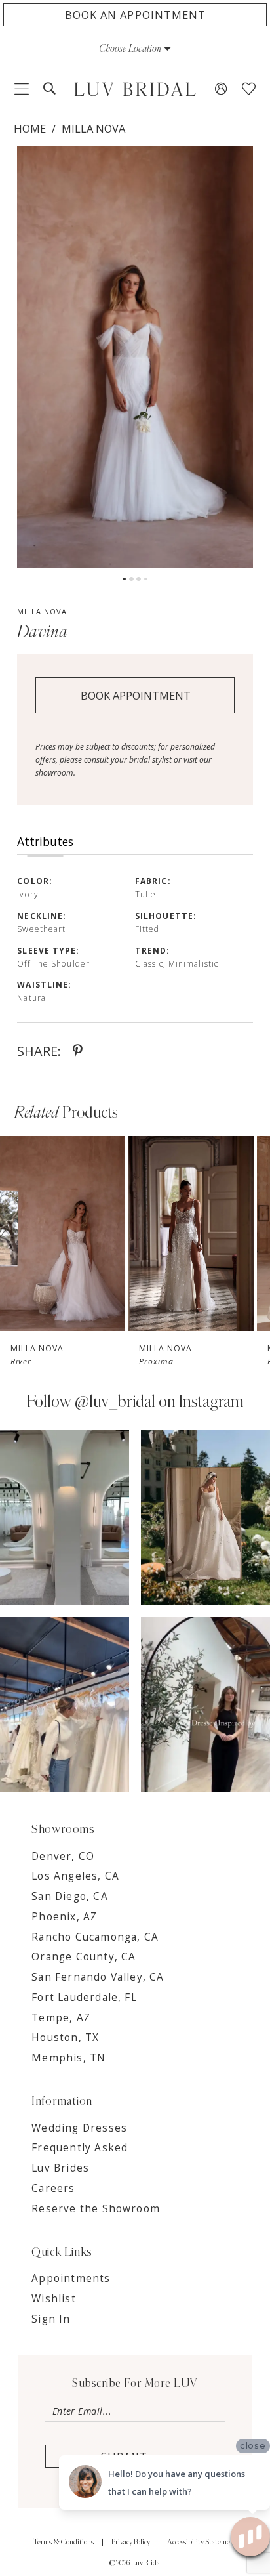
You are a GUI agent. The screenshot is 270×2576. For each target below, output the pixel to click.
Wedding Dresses (79, 2128)
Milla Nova (93, 128)
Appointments (71, 2278)
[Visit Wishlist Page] (249, 89)
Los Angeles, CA (75, 1876)
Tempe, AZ (61, 2018)
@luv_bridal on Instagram (159, 1402)
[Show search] (49, 89)
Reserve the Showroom (96, 2209)
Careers (53, 2188)
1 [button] (124, 579)
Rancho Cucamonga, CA (95, 1937)
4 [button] (146, 579)
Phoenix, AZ (64, 1917)
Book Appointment (136, 695)
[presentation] (63, 1234)
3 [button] (139, 579)
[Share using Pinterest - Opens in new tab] (78, 1051)
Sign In (51, 2319)
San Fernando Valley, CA (98, 1977)
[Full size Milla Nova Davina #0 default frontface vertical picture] (135, 357)
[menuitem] (22, 89)
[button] (135, 49)
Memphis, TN (68, 2058)
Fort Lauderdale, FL (84, 1997)
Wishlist (54, 2299)
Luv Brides (60, 2168)
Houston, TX (65, 2038)
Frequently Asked (80, 2148)
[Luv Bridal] (135, 89)
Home (30, 128)
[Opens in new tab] (65, 1518)
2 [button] (131, 579)
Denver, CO (63, 1856)
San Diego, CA (69, 1896)
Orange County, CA (84, 1957)
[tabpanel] (135, 357)
